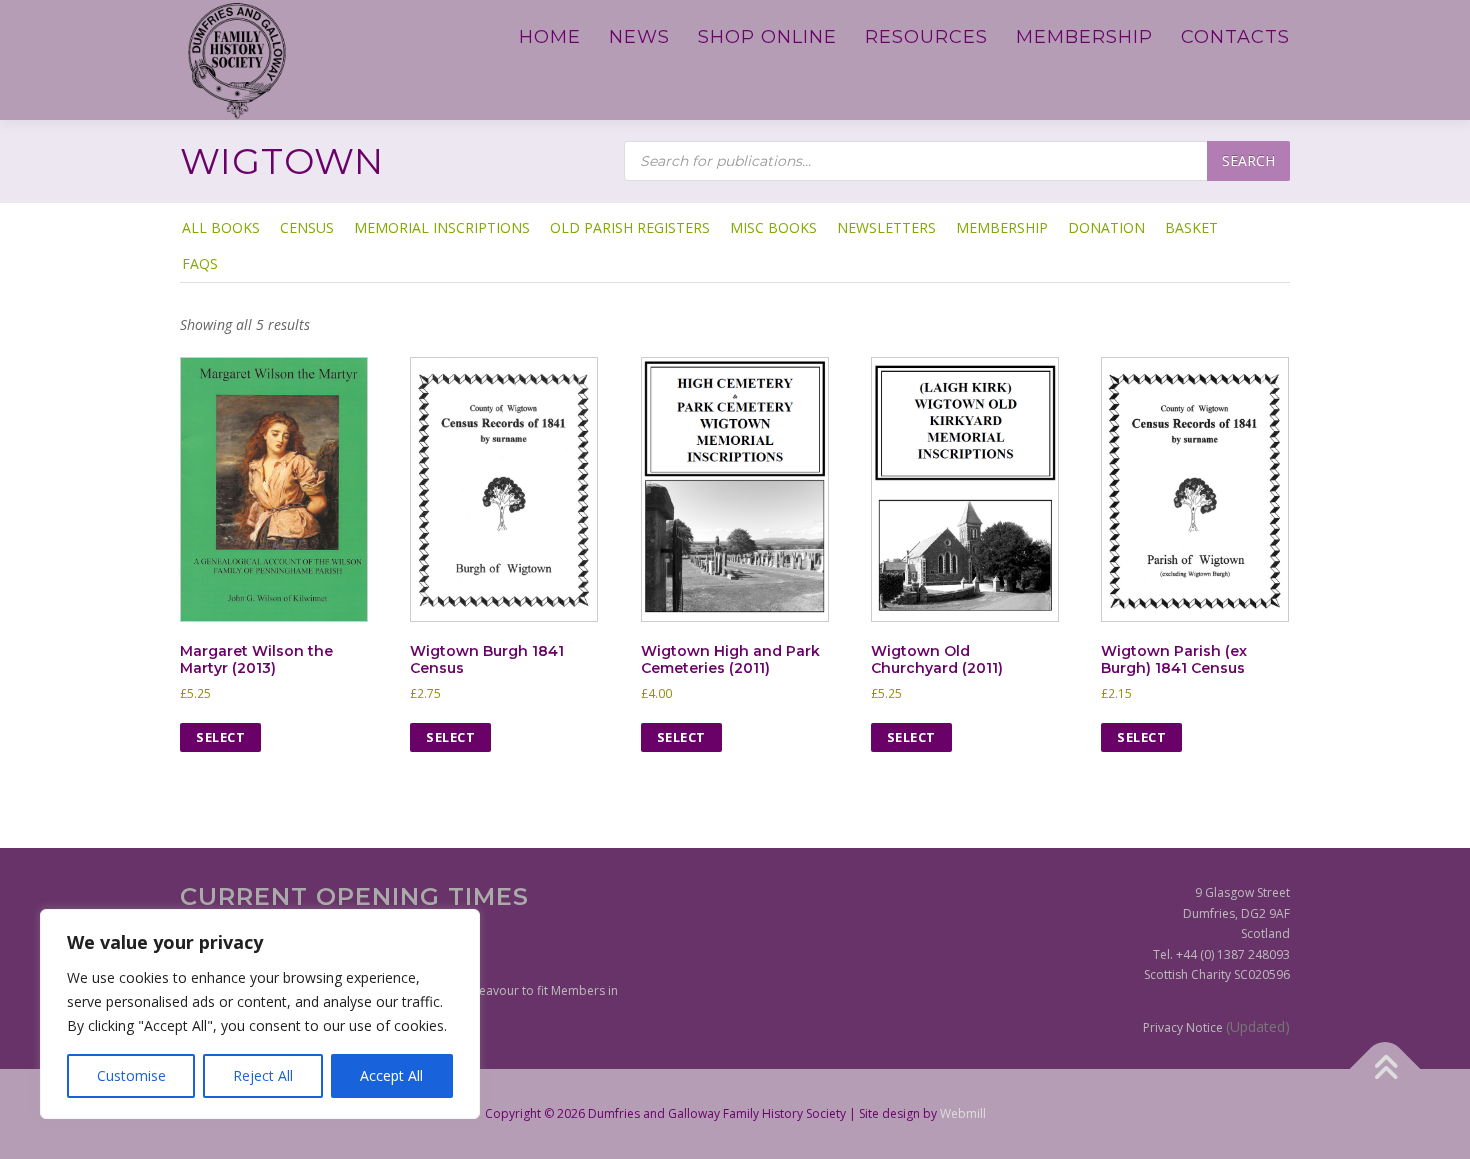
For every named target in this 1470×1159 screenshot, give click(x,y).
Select (220, 737)
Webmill (963, 1113)
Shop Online (767, 37)
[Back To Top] (1385, 1069)
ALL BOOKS (221, 227)
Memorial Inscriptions (442, 227)
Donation (1106, 227)
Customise (131, 1075)
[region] (260, 1014)
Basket (1191, 227)
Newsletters (886, 227)
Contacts (1235, 37)
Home (550, 37)
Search (1248, 160)
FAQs (200, 263)
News (639, 37)
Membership (1084, 37)
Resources (926, 37)
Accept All (391, 1075)
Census (307, 227)
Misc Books (773, 227)
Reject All (263, 1075)
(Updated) (1258, 1026)
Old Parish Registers (630, 227)
